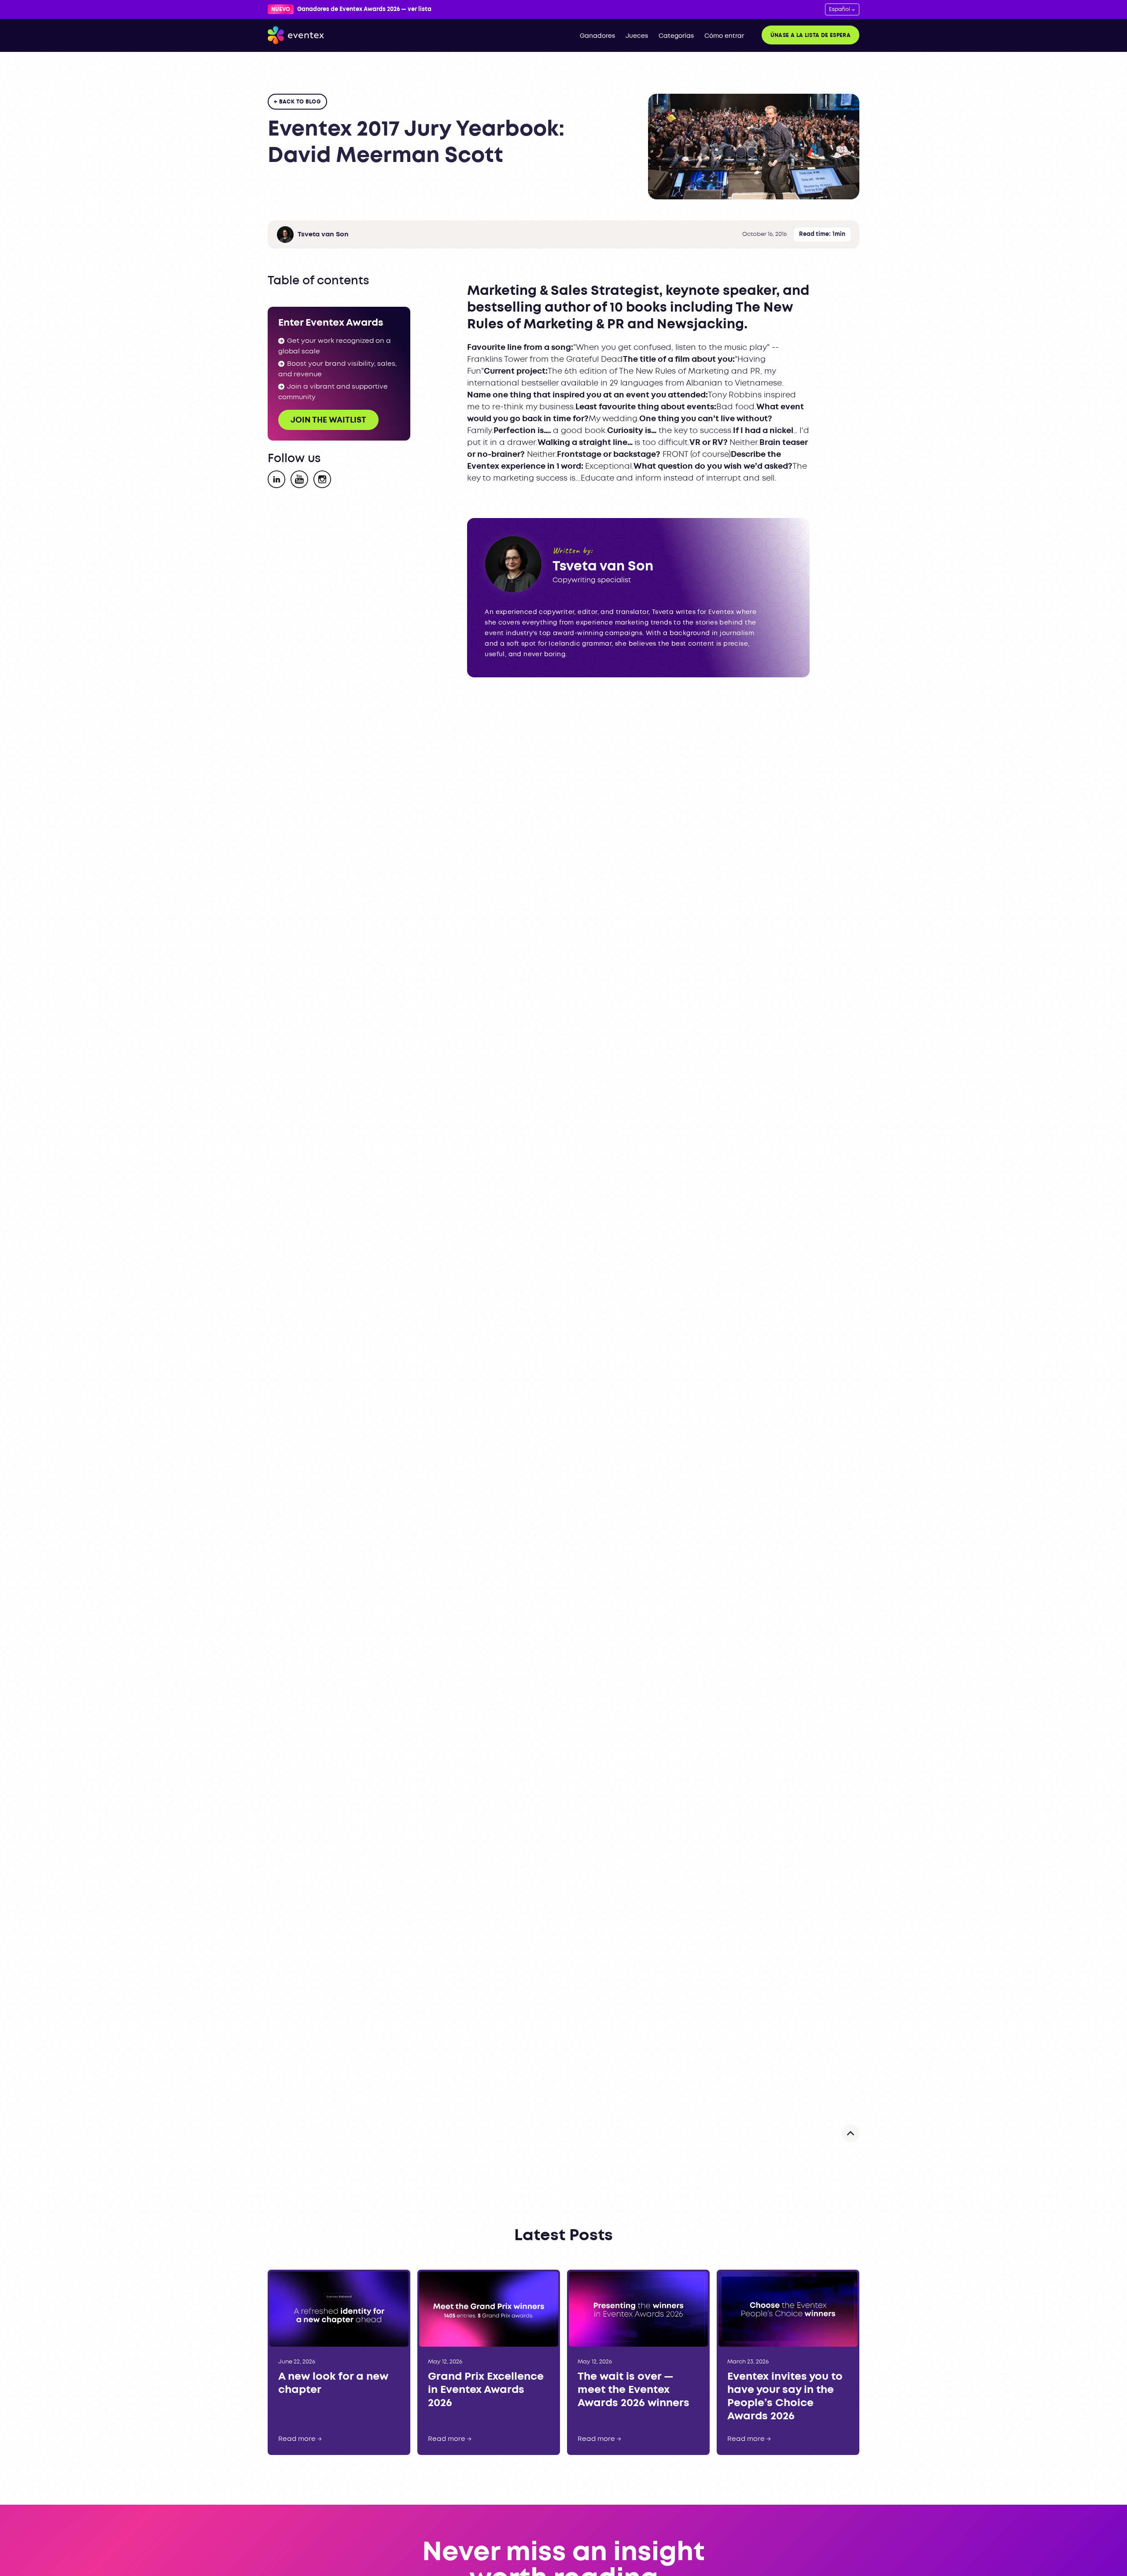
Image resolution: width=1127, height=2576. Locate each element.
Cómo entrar (724, 36)
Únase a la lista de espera (810, 35)
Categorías (676, 36)
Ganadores (597, 36)
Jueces (637, 36)
